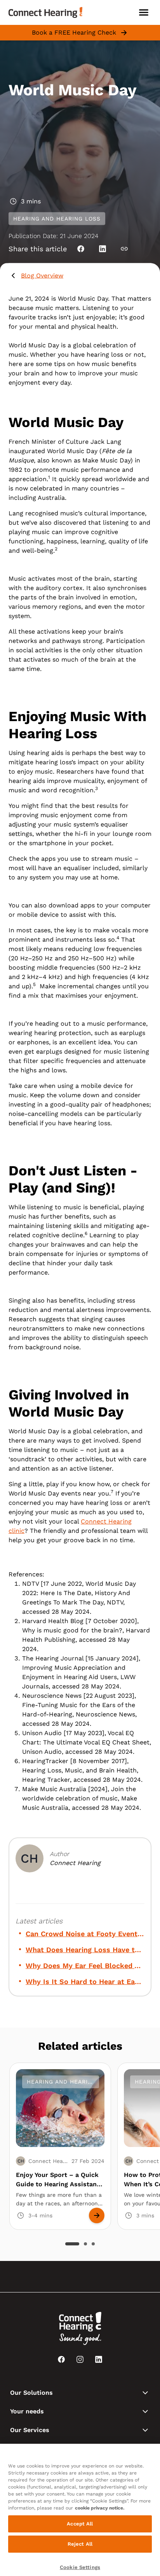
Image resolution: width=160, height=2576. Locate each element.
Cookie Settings (80, 2567)
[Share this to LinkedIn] (103, 249)
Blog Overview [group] (42, 276)
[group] (85, 1934)
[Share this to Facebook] (81, 249)
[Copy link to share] (124, 249)
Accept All (80, 2524)
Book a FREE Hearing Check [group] (74, 32)
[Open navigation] (144, 12)
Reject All (80, 2544)
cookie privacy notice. (100, 2508)
